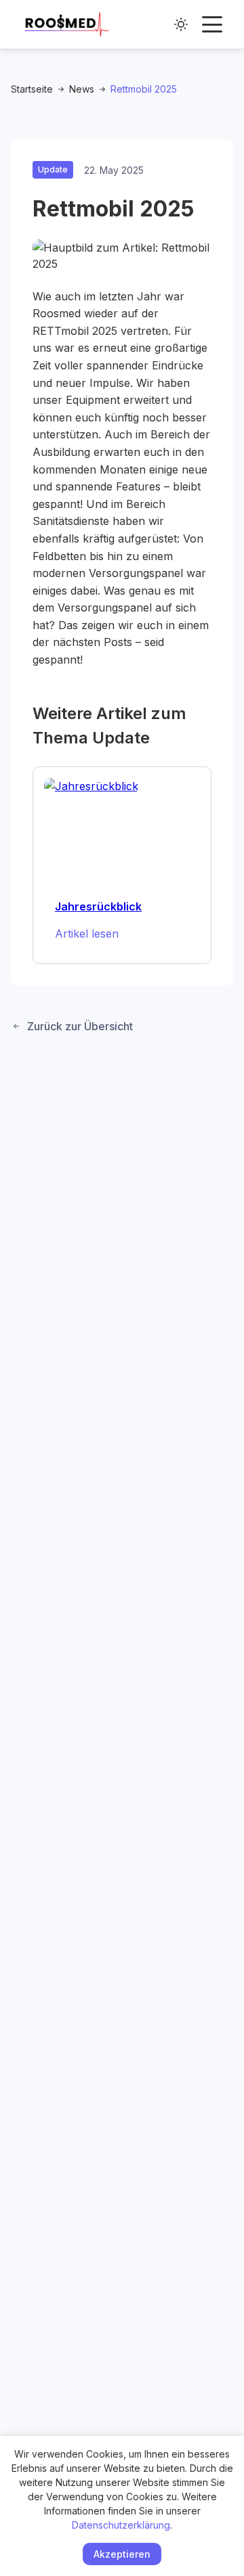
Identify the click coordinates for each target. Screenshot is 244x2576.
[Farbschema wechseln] (181, 24)
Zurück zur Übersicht (80, 1026)
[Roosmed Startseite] (67, 24)
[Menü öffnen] (212, 24)
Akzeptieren (122, 2554)
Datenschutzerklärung (121, 2525)
